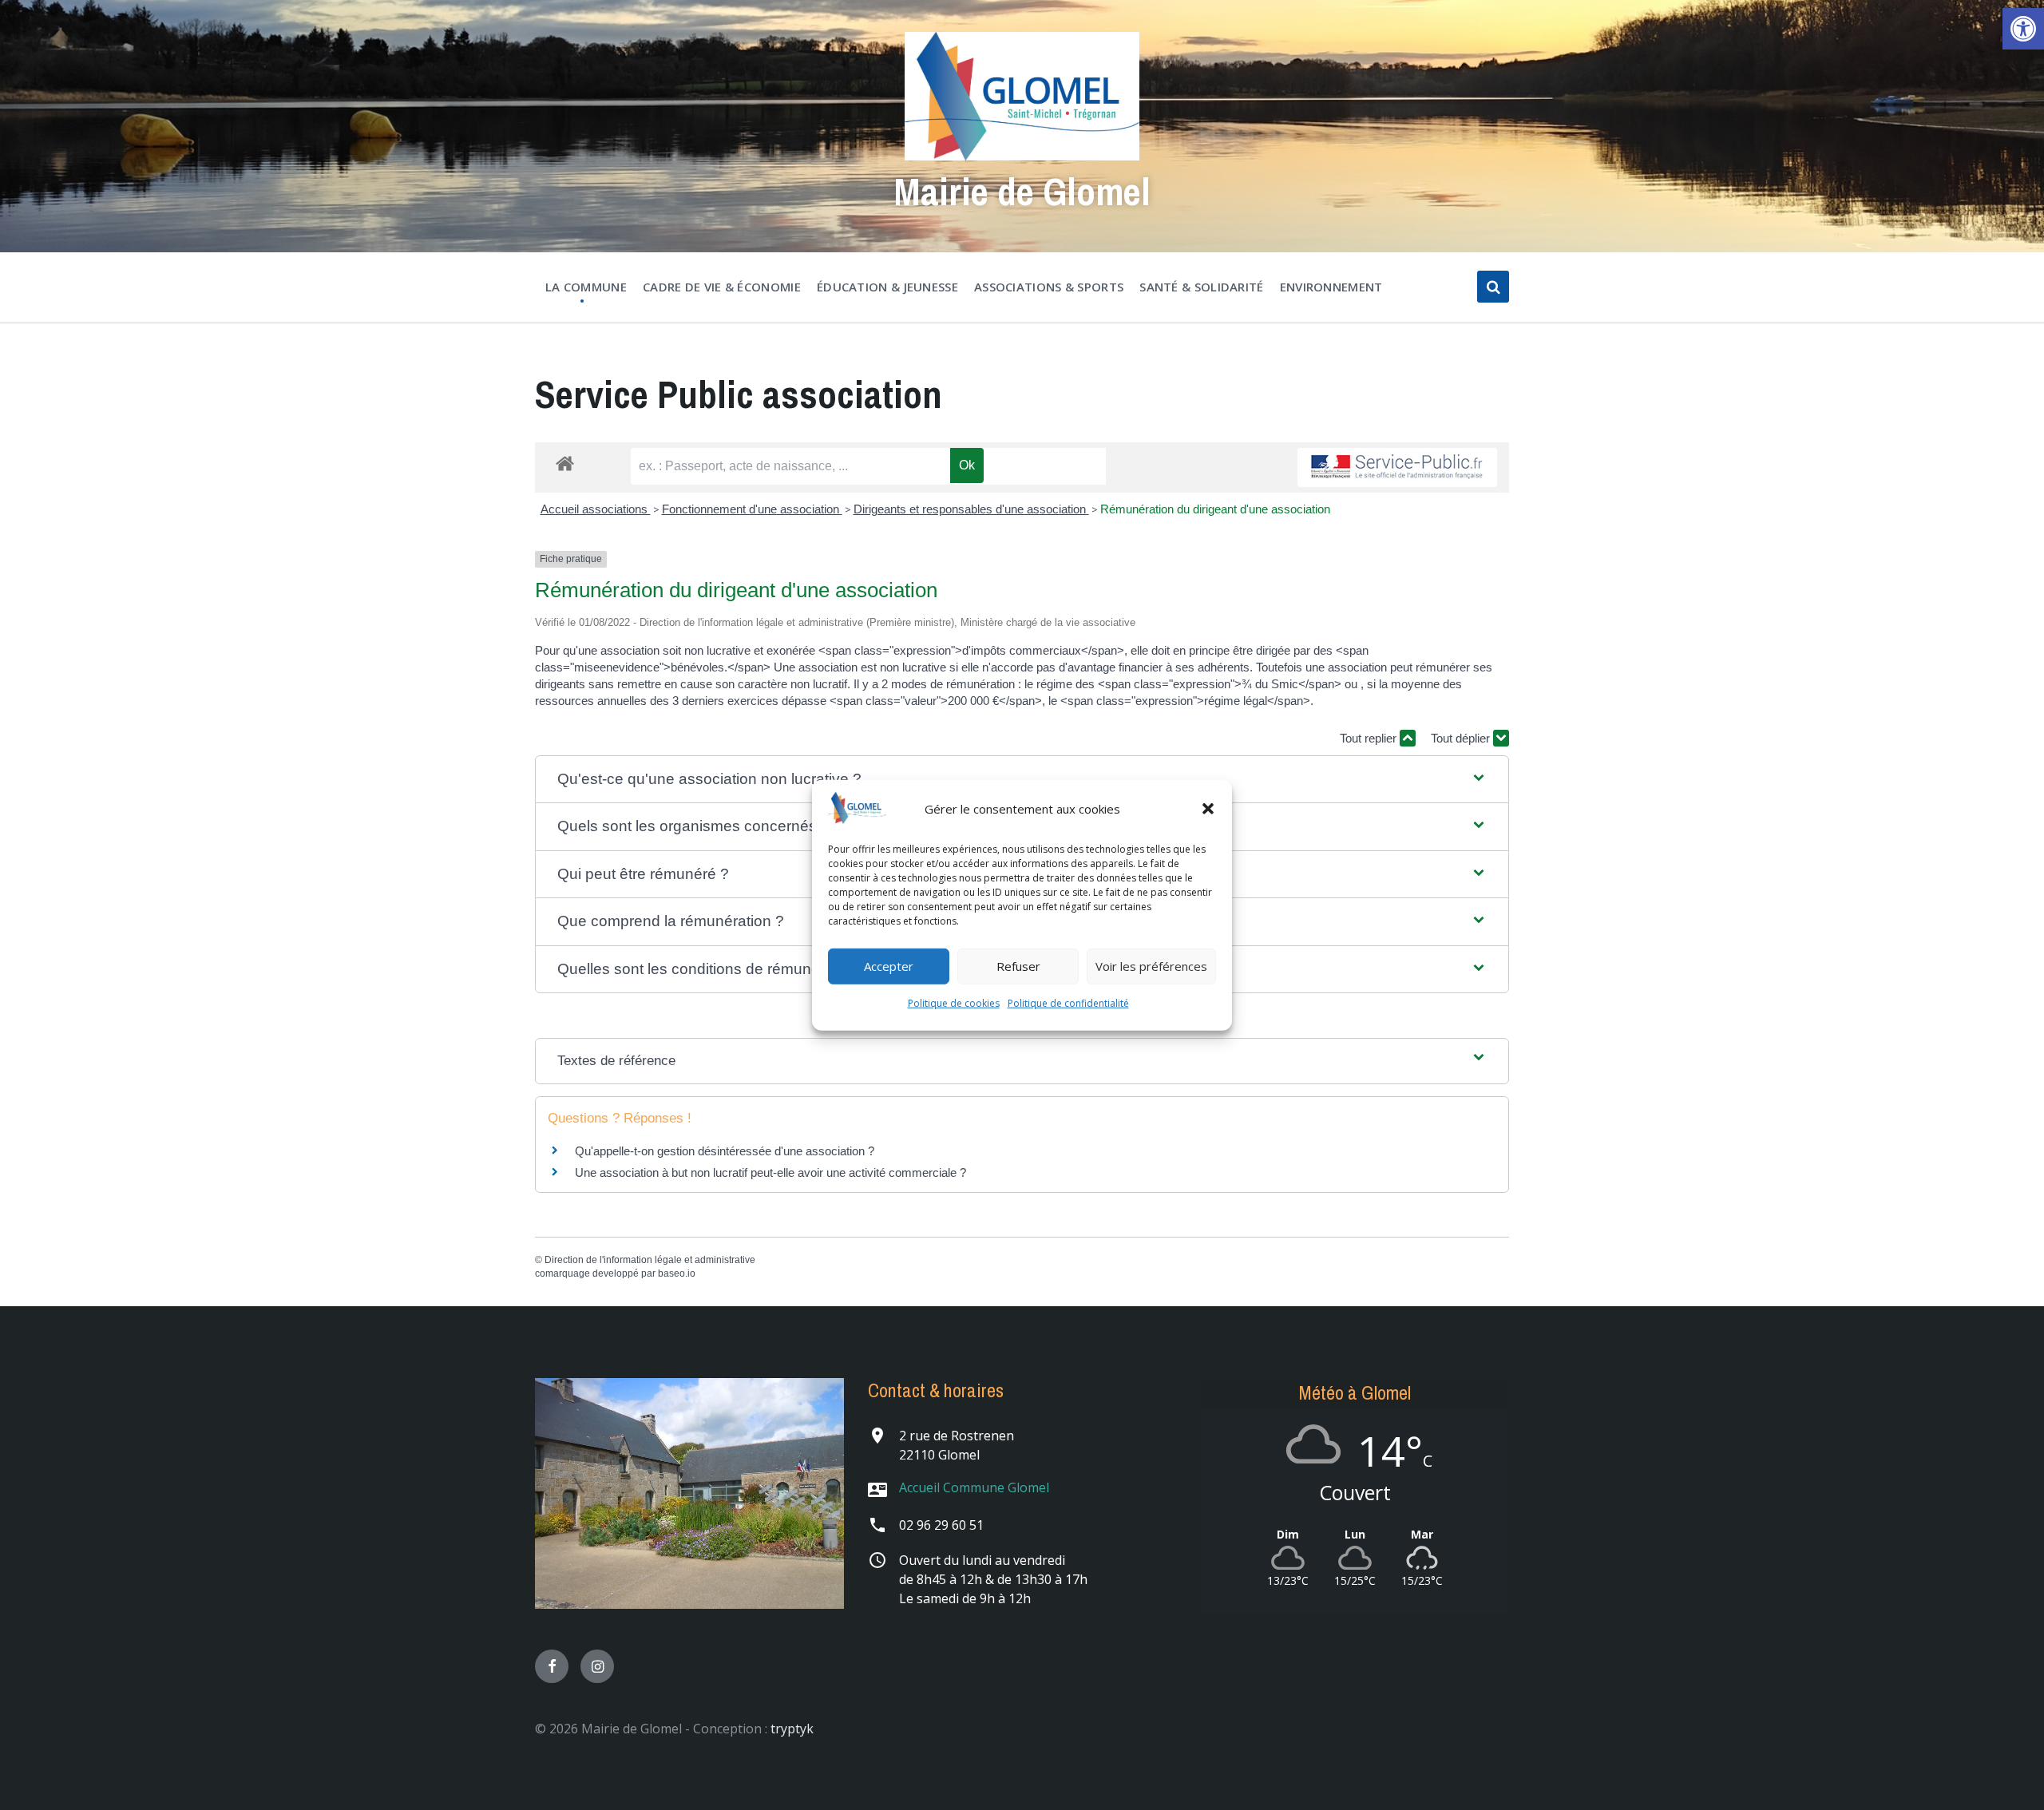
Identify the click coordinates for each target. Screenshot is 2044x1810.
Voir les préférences (1151, 966)
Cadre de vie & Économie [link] (722, 287)
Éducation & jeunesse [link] (887, 287)
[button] (1208, 809)
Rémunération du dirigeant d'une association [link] (1215, 509)
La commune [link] (586, 287)
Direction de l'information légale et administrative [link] (650, 1260)
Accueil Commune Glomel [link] (974, 1487)
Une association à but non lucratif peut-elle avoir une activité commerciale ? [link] (770, 1172)
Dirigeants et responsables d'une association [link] (971, 509)
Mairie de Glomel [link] (1022, 191)
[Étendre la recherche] (1493, 287)
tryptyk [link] (792, 1729)
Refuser (1018, 966)
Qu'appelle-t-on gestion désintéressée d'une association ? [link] (725, 1151)
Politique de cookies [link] (954, 1003)
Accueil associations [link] (596, 509)
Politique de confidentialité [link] (1068, 1003)
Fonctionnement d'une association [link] (752, 509)
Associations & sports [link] (1049, 287)
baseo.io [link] (677, 1273)
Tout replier (1370, 738)
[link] (2023, 29)
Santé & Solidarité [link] (1201, 287)
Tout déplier (1462, 738)
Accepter (889, 966)
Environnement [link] (1331, 287)
